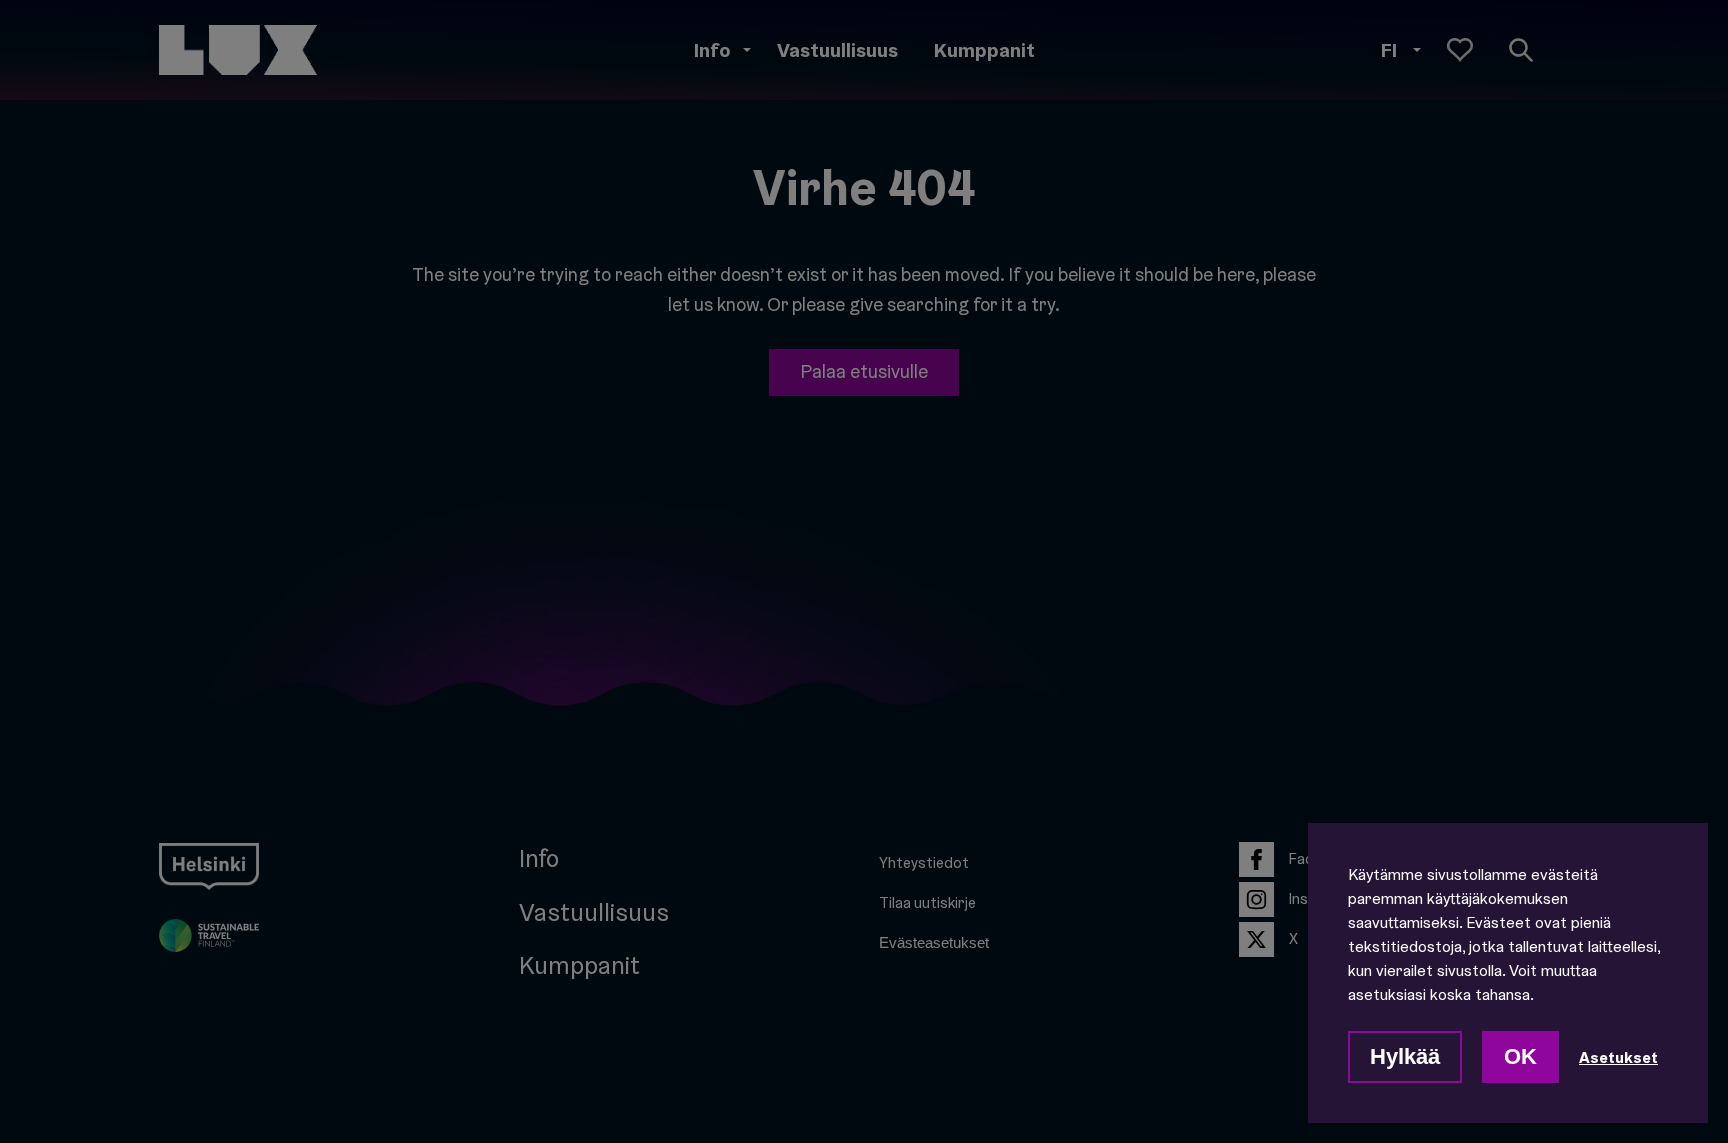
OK (1520, 1056)
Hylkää (1405, 1056)
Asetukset (1618, 1057)
